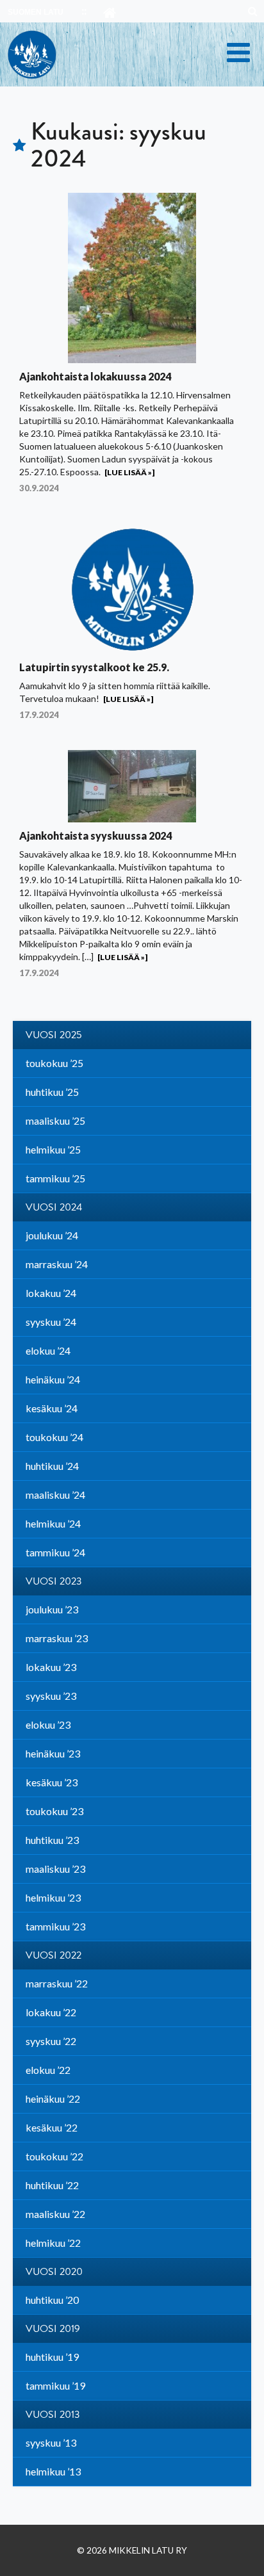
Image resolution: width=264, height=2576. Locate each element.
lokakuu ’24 (51, 1293)
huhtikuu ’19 (52, 2357)
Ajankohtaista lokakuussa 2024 (95, 376)
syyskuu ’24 (51, 1322)
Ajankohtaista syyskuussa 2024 (95, 836)
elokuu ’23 (48, 1724)
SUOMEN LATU (36, 12)
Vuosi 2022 (54, 1955)
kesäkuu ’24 (52, 1408)
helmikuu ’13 (53, 2471)
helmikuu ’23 (53, 1897)
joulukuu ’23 (52, 1609)
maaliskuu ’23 (55, 1869)
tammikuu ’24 (55, 1552)
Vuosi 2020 (54, 2272)
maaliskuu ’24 (55, 1495)
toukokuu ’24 (54, 1437)
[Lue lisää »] (129, 472)
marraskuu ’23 (57, 1638)
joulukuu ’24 (52, 1235)
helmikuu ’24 (53, 1523)
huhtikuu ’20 (52, 2300)
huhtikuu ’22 (52, 2185)
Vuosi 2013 (53, 2415)
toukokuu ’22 (54, 2156)
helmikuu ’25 (53, 1149)
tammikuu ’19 (55, 2385)
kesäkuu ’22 (52, 2127)
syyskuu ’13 (51, 2442)
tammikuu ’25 (55, 1178)
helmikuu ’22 (53, 2243)
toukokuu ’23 (54, 1811)
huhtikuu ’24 (52, 1466)
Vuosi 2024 (54, 1207)
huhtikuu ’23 (52, 1840)
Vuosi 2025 (54, 1035)
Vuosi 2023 (54, 1581)
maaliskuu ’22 (55, 2214)
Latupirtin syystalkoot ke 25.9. (94, 667)
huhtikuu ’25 (52, 1092)
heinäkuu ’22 (53, 2099)
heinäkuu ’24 (53, 1379)
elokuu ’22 (48, 2070)
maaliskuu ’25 (55, 1121)
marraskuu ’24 (57, 1264)
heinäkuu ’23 (53, 1753)
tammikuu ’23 (55, 1926)
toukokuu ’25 (54, 1063)
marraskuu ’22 (57, 1983)
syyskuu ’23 (51, 1696)
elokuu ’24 (48, 1350)
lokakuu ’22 (51, 2012)
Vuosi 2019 (53, 2329)
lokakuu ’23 (51, 1667)
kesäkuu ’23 (52, 1782)
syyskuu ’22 (51, 2041)
